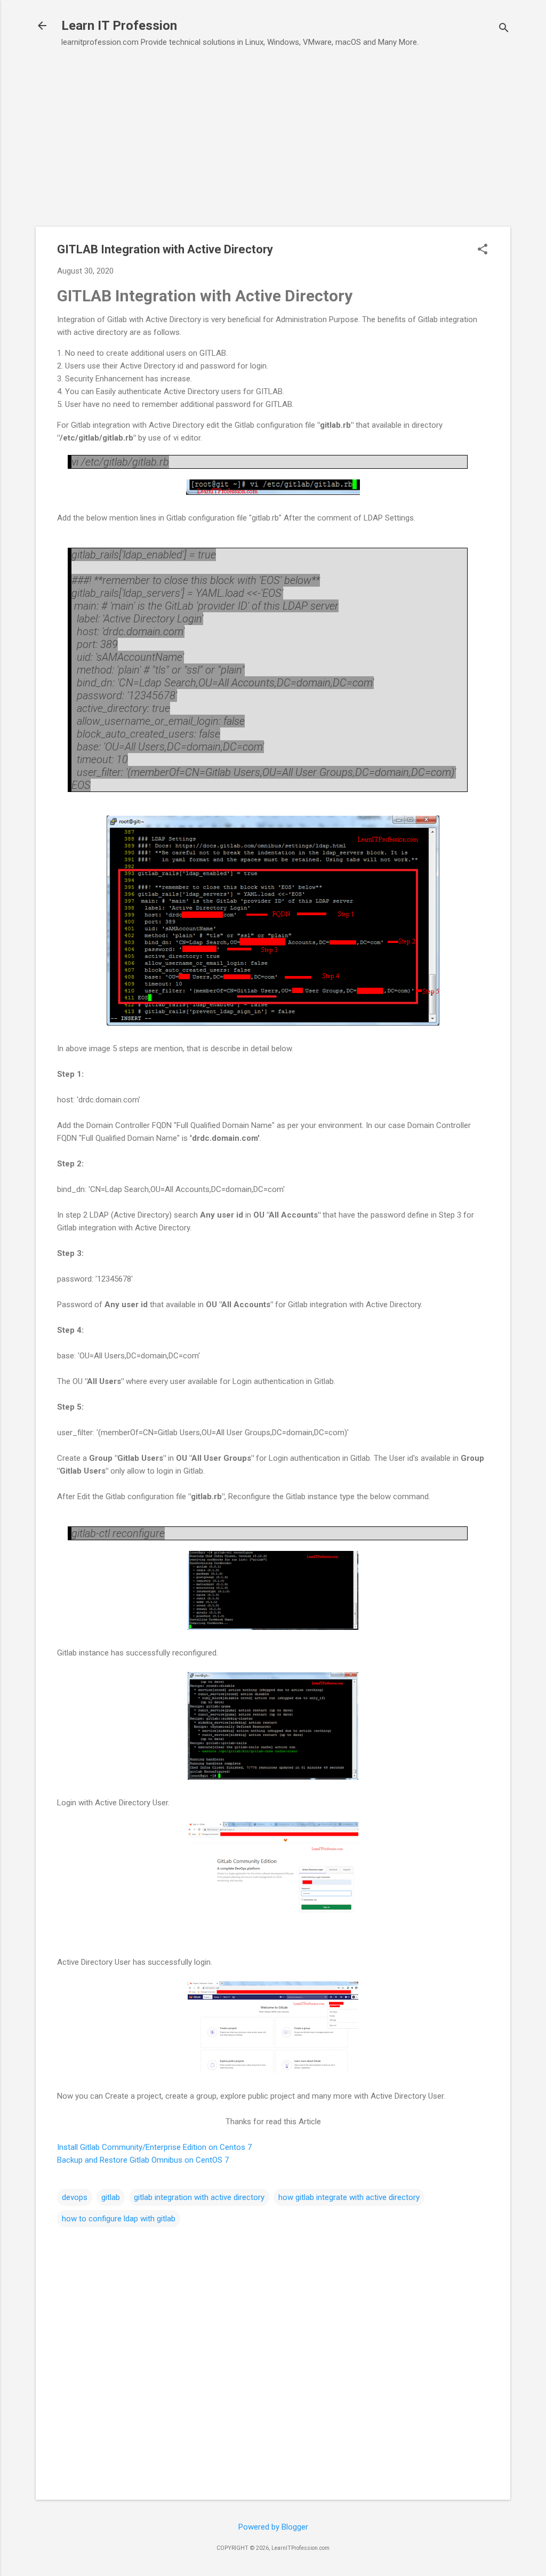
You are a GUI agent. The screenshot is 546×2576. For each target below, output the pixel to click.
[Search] (504, 29)
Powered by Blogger (273, 2527)
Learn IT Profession (119, 26)
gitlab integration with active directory (199, 2197)
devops (75, 2197)
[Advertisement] (273, 132)
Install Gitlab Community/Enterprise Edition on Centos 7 (154, 2147)
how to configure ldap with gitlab (119, 2219)
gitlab (111, 2197)
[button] (483, 250)
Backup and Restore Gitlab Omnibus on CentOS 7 (143, 2160)
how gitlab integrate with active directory (349, 2197)
